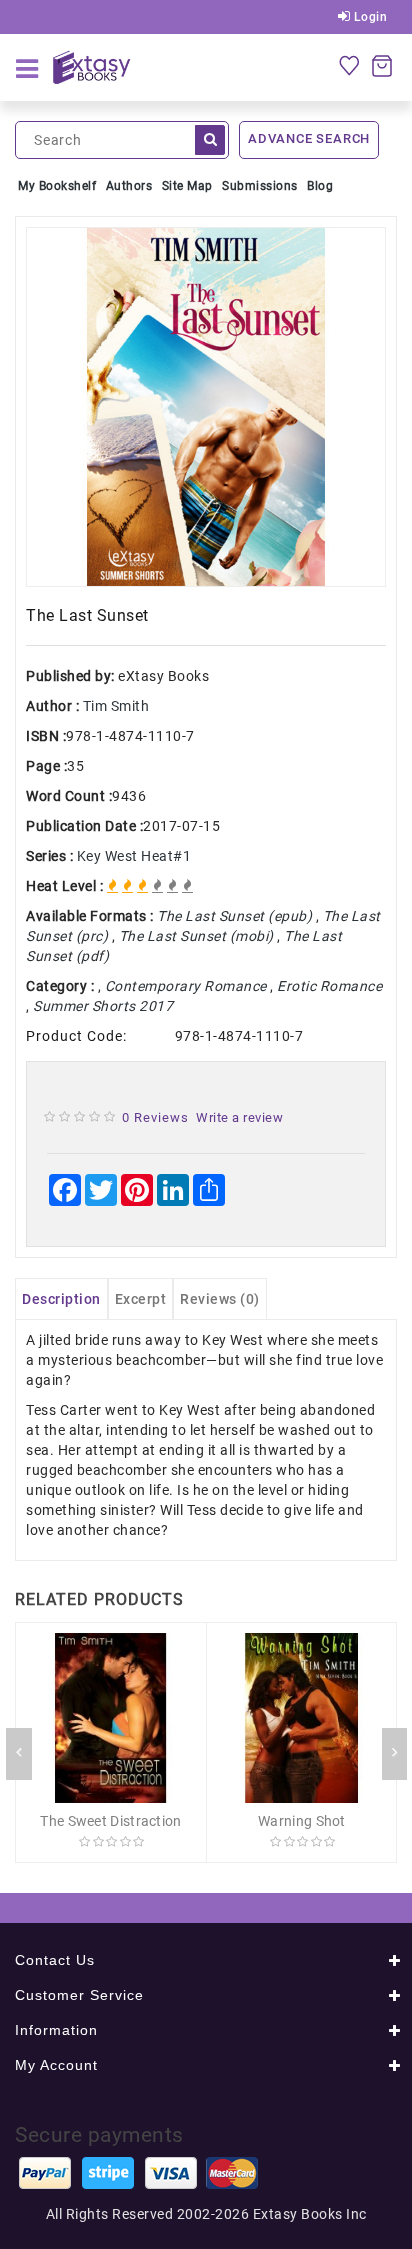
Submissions (260, 186)
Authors (129, 186)
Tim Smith (116, 706)
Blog (320, 186)
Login (368, 17)
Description (61, 1299)
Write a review (239, 1117)
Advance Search (309, 138)
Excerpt (141, 1299)
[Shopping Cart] (382, 65)
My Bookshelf (57, 186)
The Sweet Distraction (110, 1821)
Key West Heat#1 (134, 856)
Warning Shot (302, 1821)
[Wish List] (349, 65)
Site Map (187, 186)
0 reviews (155, 1117)
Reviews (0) (220, 1299)
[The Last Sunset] (206, 407)
